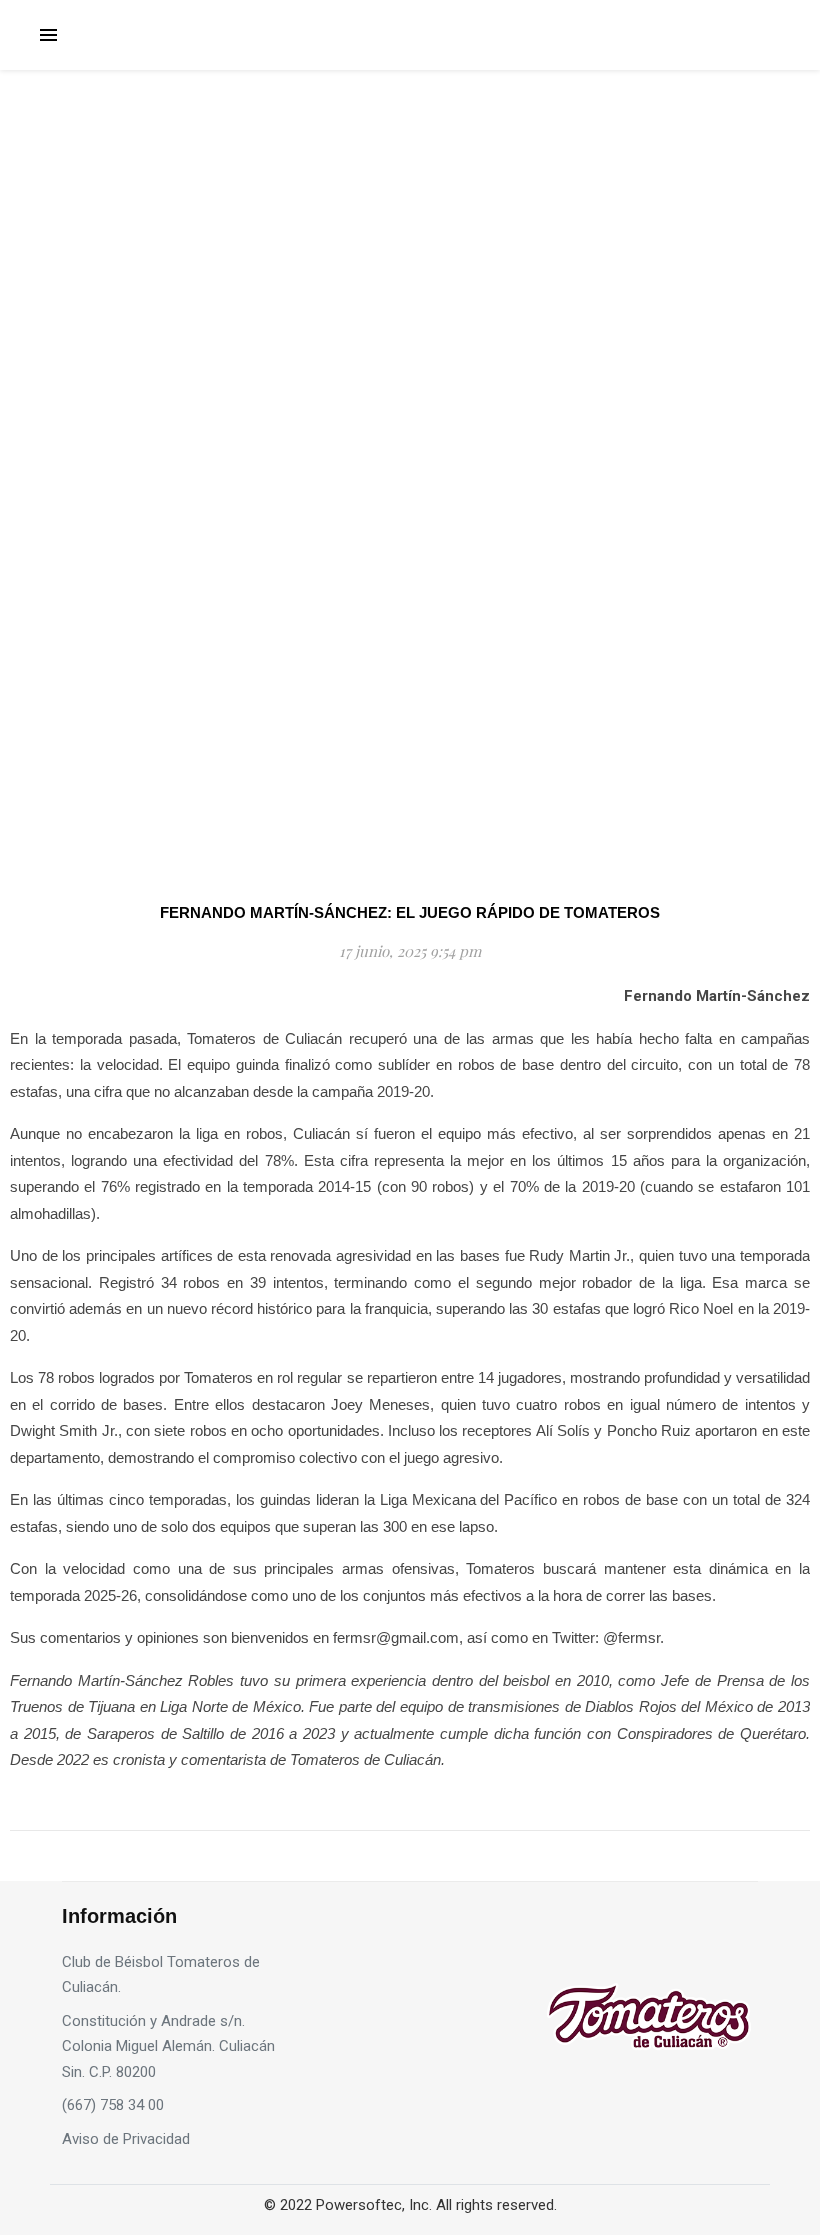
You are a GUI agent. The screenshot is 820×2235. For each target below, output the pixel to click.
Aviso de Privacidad (126, 2139)
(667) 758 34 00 (113, 2105)
